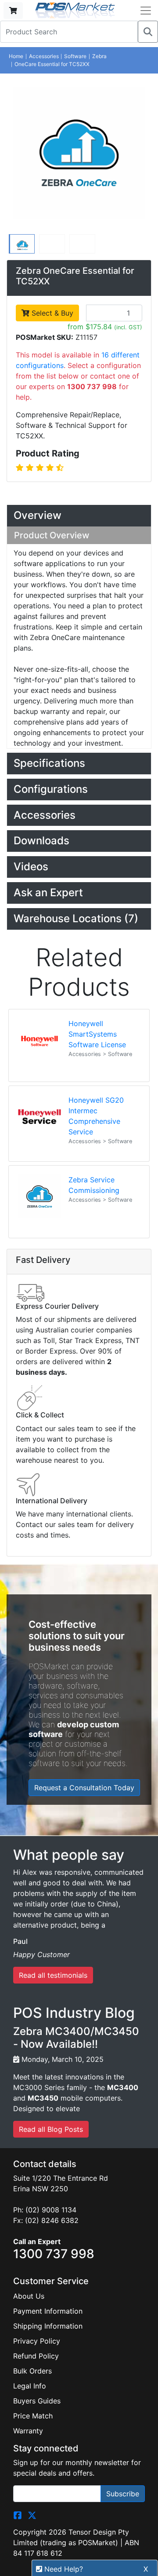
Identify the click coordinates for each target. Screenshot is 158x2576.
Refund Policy (36, 2356)
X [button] (146, 2569)
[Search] (148, 32)
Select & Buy (51, 313)
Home (16, 56)
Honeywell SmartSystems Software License (97, 1034)
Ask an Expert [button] (48, 892)
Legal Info (30, 2386)
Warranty (28, 2431)
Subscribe (123, 2494)
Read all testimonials (53, 1975)
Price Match (33, 2416)
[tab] (79, 516)
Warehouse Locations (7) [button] (76, 918)
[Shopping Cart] (13, 11)
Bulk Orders (32, 2371)
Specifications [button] (49, 763)
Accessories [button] (45, 815)
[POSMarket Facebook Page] (18, 2514)
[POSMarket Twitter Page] (32, 2514)
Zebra (99, 56)
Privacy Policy (37, 2341)
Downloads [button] (41, 841)
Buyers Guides (37, 2401)
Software (75, 56)
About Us (29, 2296)
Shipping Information (48, 2326)
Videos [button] (31, 867)
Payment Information (48, 2311)
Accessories (44, 56)
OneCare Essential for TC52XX (52, 64)
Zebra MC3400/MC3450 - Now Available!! (76, 2038)
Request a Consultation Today (84, 1788)
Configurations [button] (51, 789)
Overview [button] (38, 515)
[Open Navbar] (146, 11)
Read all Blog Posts (51, 2129)
